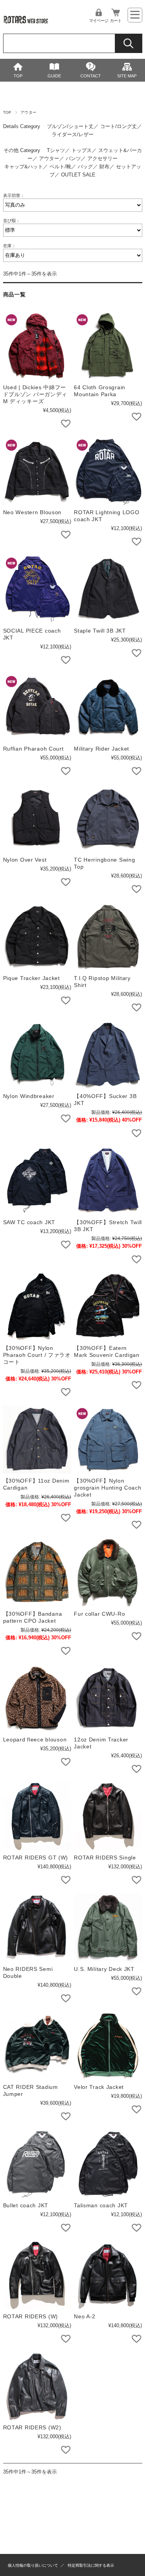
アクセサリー (102, 158)
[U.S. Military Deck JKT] (108, 1927)
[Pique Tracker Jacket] (37, 936)
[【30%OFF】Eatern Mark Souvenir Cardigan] (108, 1307)
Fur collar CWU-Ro (99, 1614)
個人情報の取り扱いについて (33, 2565)
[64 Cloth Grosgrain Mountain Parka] (108, 346)
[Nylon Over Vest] (37, 818)
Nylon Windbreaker (29, 1096)
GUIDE (54, 76)
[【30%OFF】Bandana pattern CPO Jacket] (37, 1572)
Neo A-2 (85, 2316)
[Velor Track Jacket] (108, 2046)
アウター (49, 158)
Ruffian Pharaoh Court (33, 749)
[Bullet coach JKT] (37, 2164)
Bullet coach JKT (26, 2205)
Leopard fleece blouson (35, 1740)
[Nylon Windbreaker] (37, 1055)
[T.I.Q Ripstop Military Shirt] (108, 936)
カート (116, 21)
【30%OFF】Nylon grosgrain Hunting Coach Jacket (108, 1488)
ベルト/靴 (60, 167)
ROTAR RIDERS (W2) (32, 2427)
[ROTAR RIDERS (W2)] (37, 2386)
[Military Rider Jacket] (108, 707)
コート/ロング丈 (119, 126)
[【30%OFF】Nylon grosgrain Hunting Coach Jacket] (108, 1439)
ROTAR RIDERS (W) (31, 2316)
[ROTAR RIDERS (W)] (37, 2275)
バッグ (85, 167)
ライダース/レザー (73, 134)
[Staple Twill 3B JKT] (108, 589)
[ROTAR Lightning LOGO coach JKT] (108, 471)
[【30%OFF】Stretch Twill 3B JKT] (108, 1180)
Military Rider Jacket (101, 749)
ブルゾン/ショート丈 (70, 126)
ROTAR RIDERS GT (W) (36, 1858)
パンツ (73, 158)
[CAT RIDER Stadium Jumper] (37, 2046)
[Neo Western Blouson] (37, 471)
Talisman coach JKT (101, 2205)
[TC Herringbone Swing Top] (108, 818)
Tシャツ (56, 150)
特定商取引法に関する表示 (91, 2565)
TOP (18, 76)
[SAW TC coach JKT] (37, 1180)
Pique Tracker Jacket (32, 978)
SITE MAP (127, 76)
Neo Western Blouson (32, 512)
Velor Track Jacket (99, 2087)
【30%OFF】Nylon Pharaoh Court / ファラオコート (37, 1355)
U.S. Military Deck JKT (104, 1969)
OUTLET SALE (78, 175)
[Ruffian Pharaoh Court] (37, 707)
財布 (104, 167)
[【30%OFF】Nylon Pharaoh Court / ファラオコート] (37, 1307)
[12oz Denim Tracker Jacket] (108, 1698)
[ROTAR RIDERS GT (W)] (37, 1816)
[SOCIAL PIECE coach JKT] (37, 589)
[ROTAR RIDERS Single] (108, 1816)
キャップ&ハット (24, 167)
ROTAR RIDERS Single (105, 1858)
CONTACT (91, 76)
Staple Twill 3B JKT (100, 631)
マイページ (99, 21)
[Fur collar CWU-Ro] (108, 1572)
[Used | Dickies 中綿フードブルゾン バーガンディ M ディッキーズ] (37, 346)
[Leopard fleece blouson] (37, 1698)
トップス (82, 150)
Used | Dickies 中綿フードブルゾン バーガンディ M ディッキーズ (35, 394)
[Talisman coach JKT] (108, 2164)
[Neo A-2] (108, 2275)
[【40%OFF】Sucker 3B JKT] (108, 1055)
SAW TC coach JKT (29, 1222)
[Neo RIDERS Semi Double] (37, 1927)
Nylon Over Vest (25, 860)
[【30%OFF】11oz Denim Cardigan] (37, 1439)
